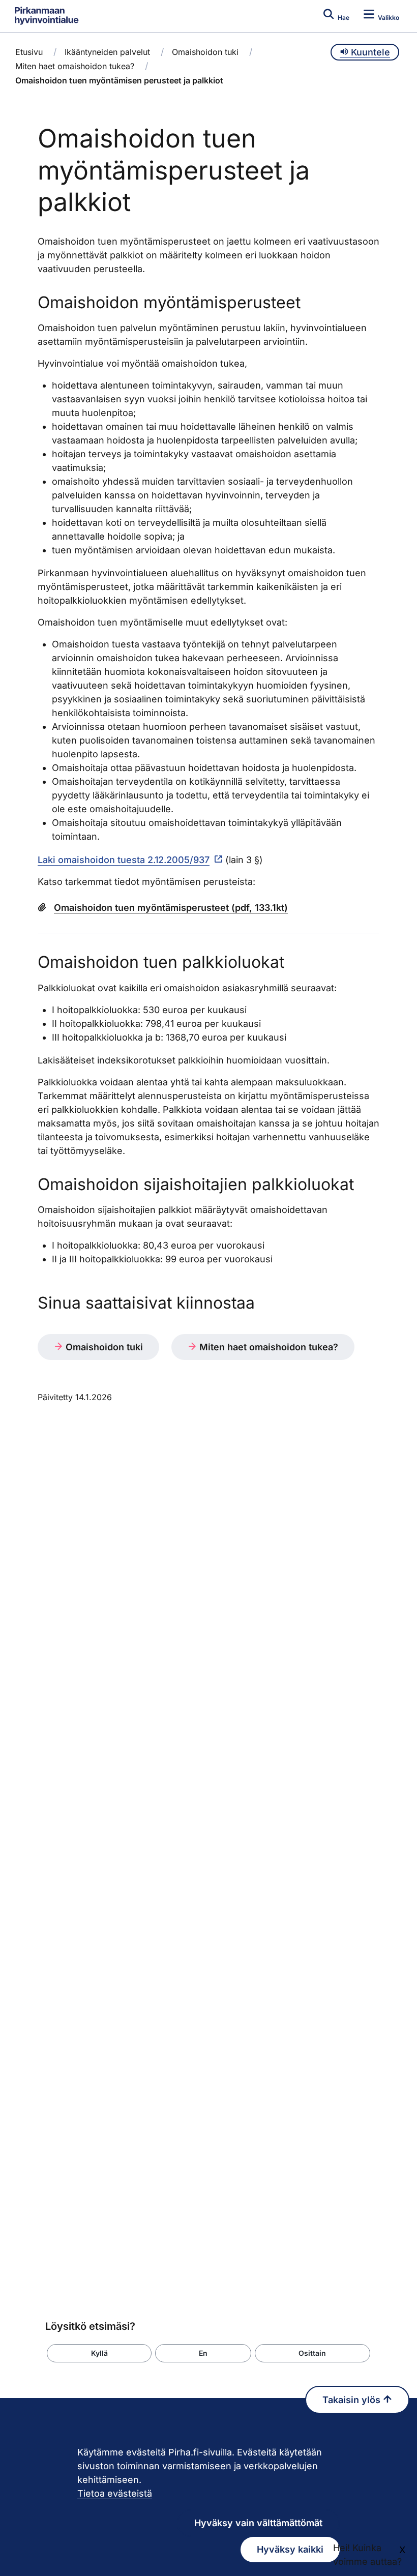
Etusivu (29, 52)
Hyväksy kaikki (290, 2549)
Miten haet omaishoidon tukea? (75, 66)
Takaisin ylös (353, 2400)
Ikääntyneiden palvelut (107, 52)
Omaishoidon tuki (205, 52)
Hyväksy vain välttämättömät (258, 2523)
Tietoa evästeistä (115, 2493)
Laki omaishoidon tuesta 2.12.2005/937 (124, 860)
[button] (99, 2353)
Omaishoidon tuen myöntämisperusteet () (171, 908)
